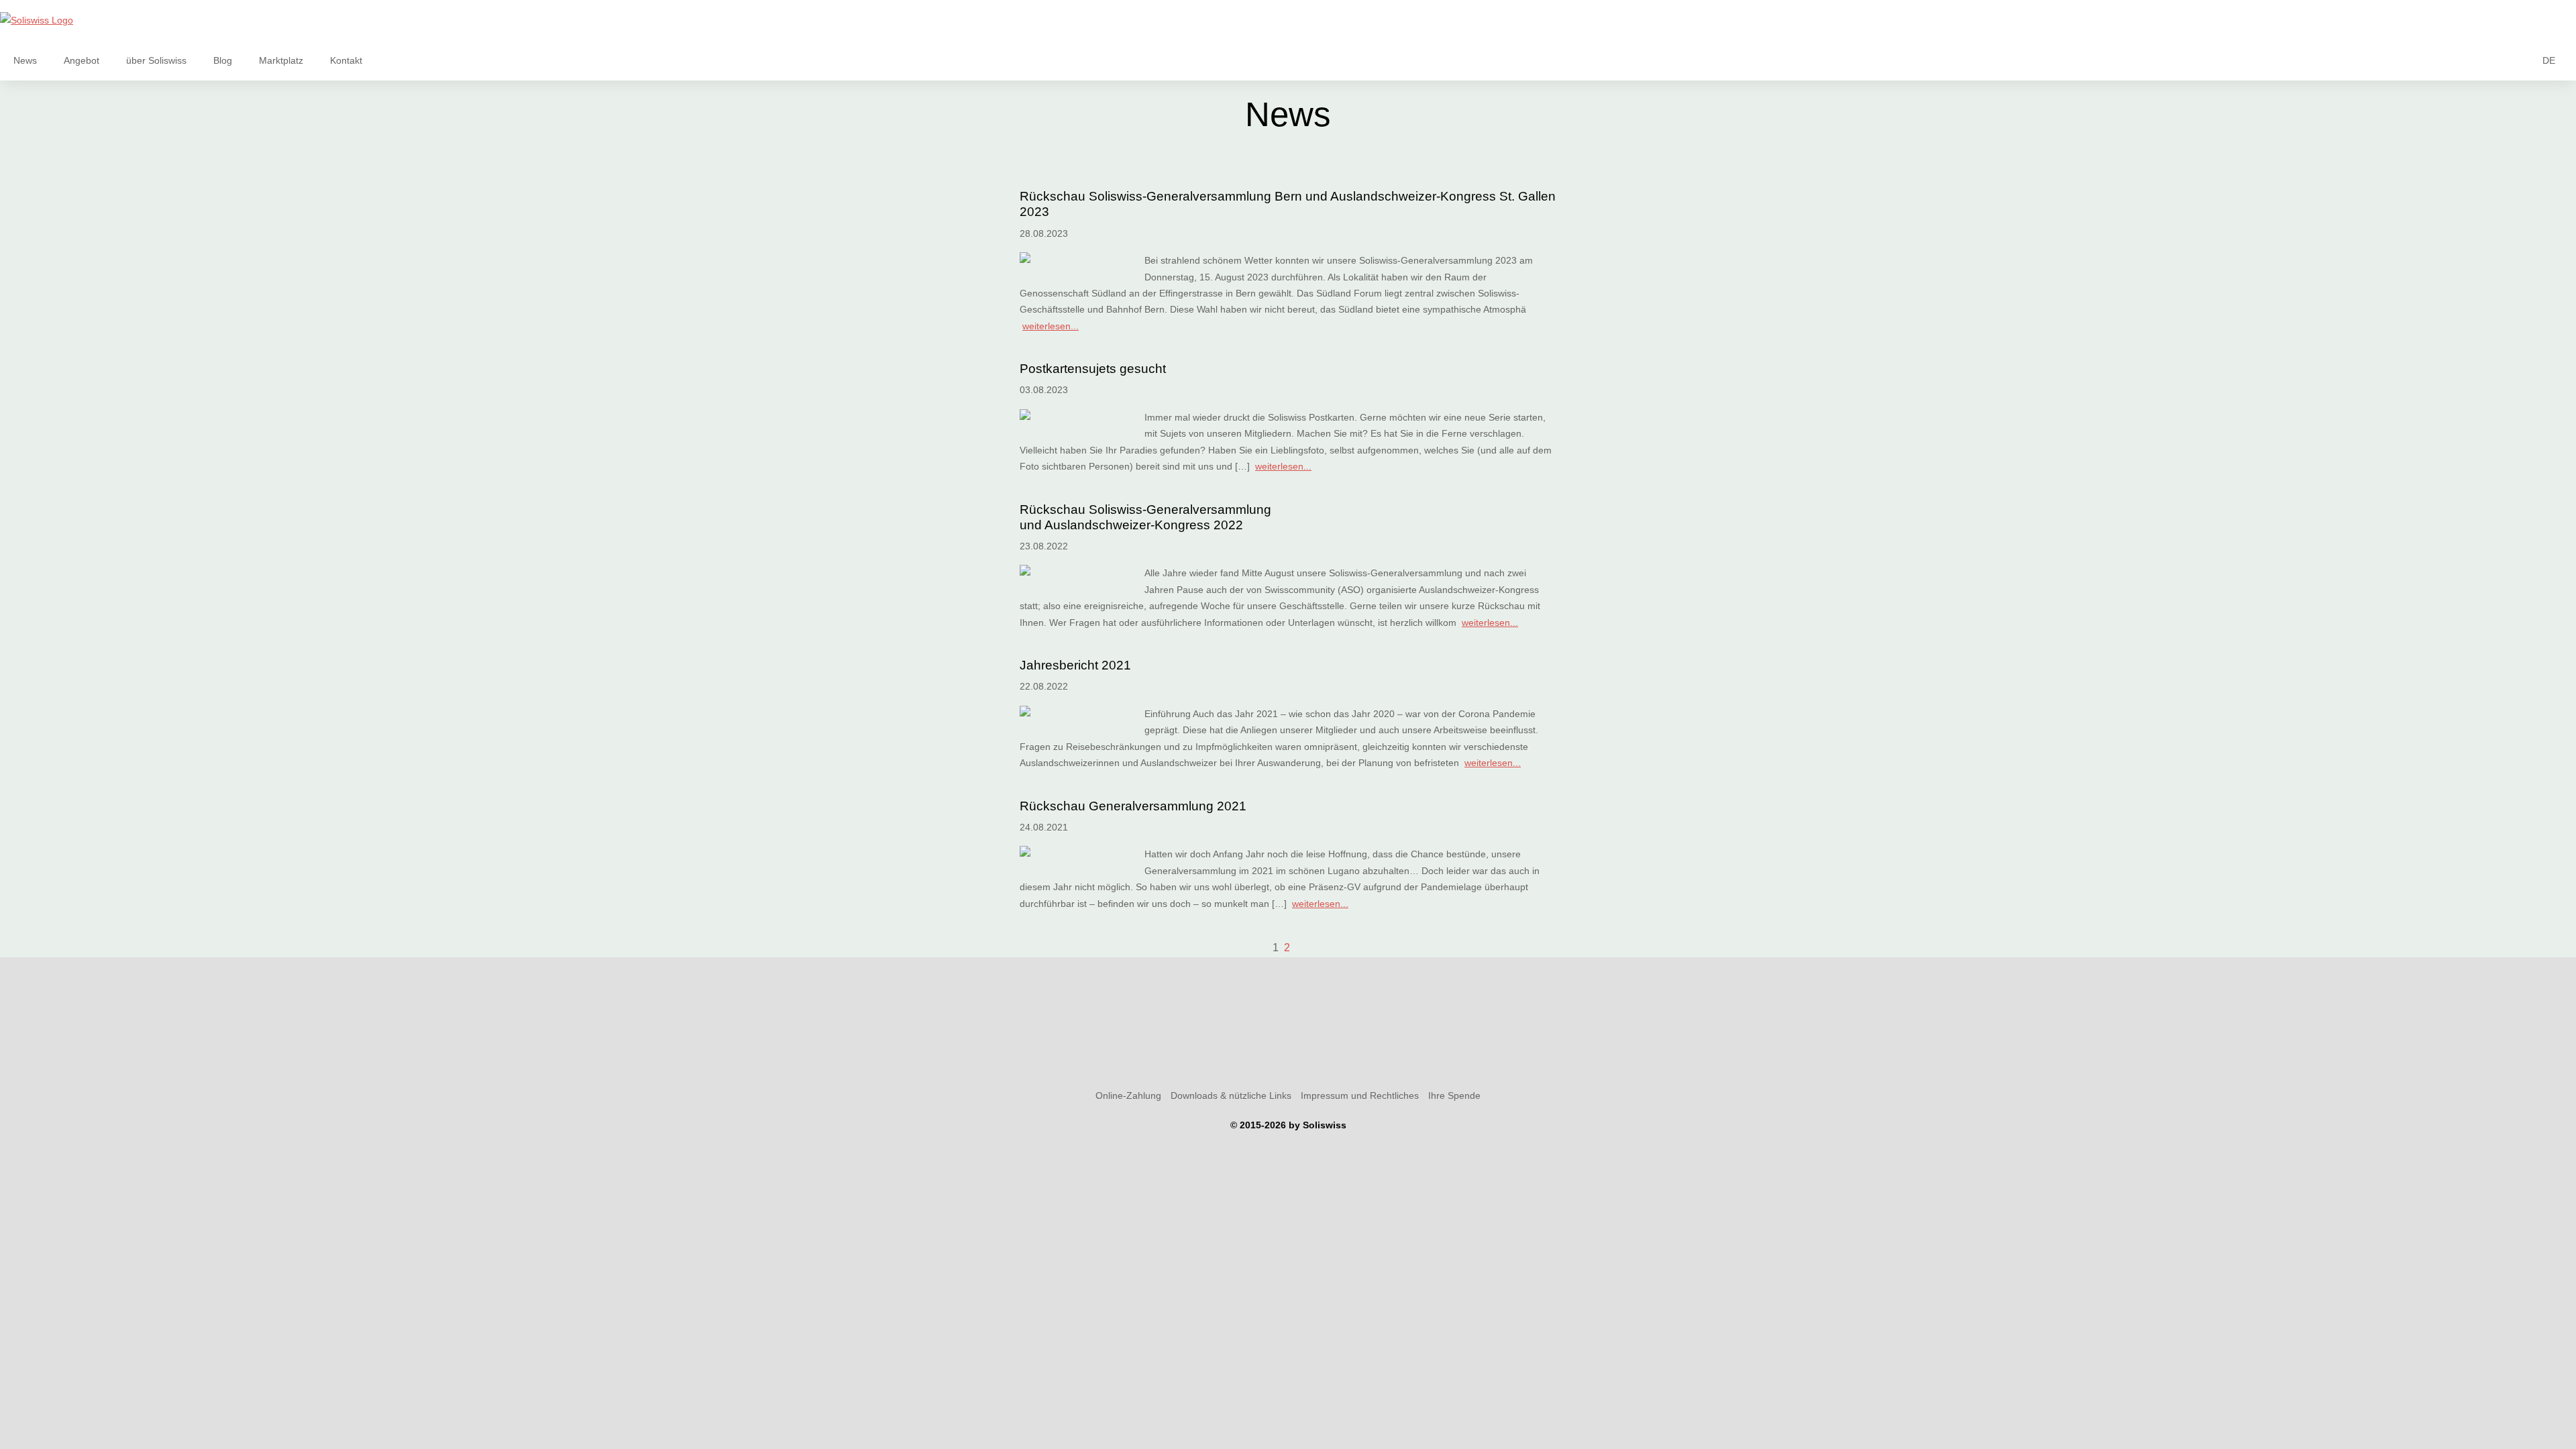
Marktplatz (281, 60)
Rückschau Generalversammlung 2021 (1133, 806)
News (25, 60)
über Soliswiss (156, 60)
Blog (223, 60)
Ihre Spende (1454, 1095)
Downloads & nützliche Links (1231, 1095)
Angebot (82, 60)
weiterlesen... (1051, 326)
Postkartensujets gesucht (1093, 369)
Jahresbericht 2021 (1075, 665)
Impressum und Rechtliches (1360, 1095)
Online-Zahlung (1128, 1095)
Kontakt (346, 60)
